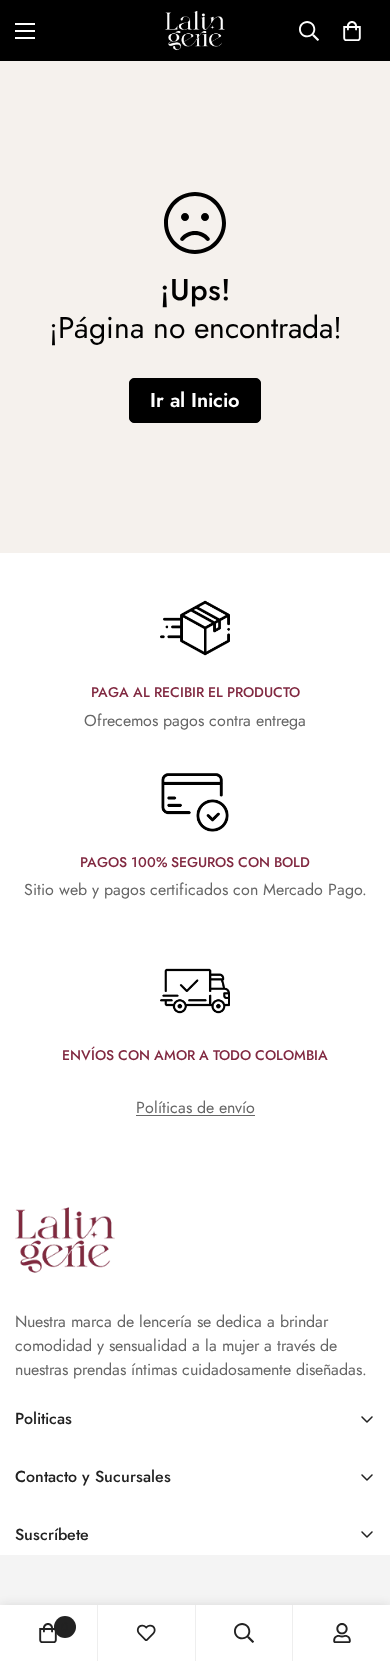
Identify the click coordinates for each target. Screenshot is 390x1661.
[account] (342, 1633)
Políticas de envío (195, 1107)
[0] (352, 31)
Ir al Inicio (195, 400)
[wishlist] (146, 1633)
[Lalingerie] (195, 30)
